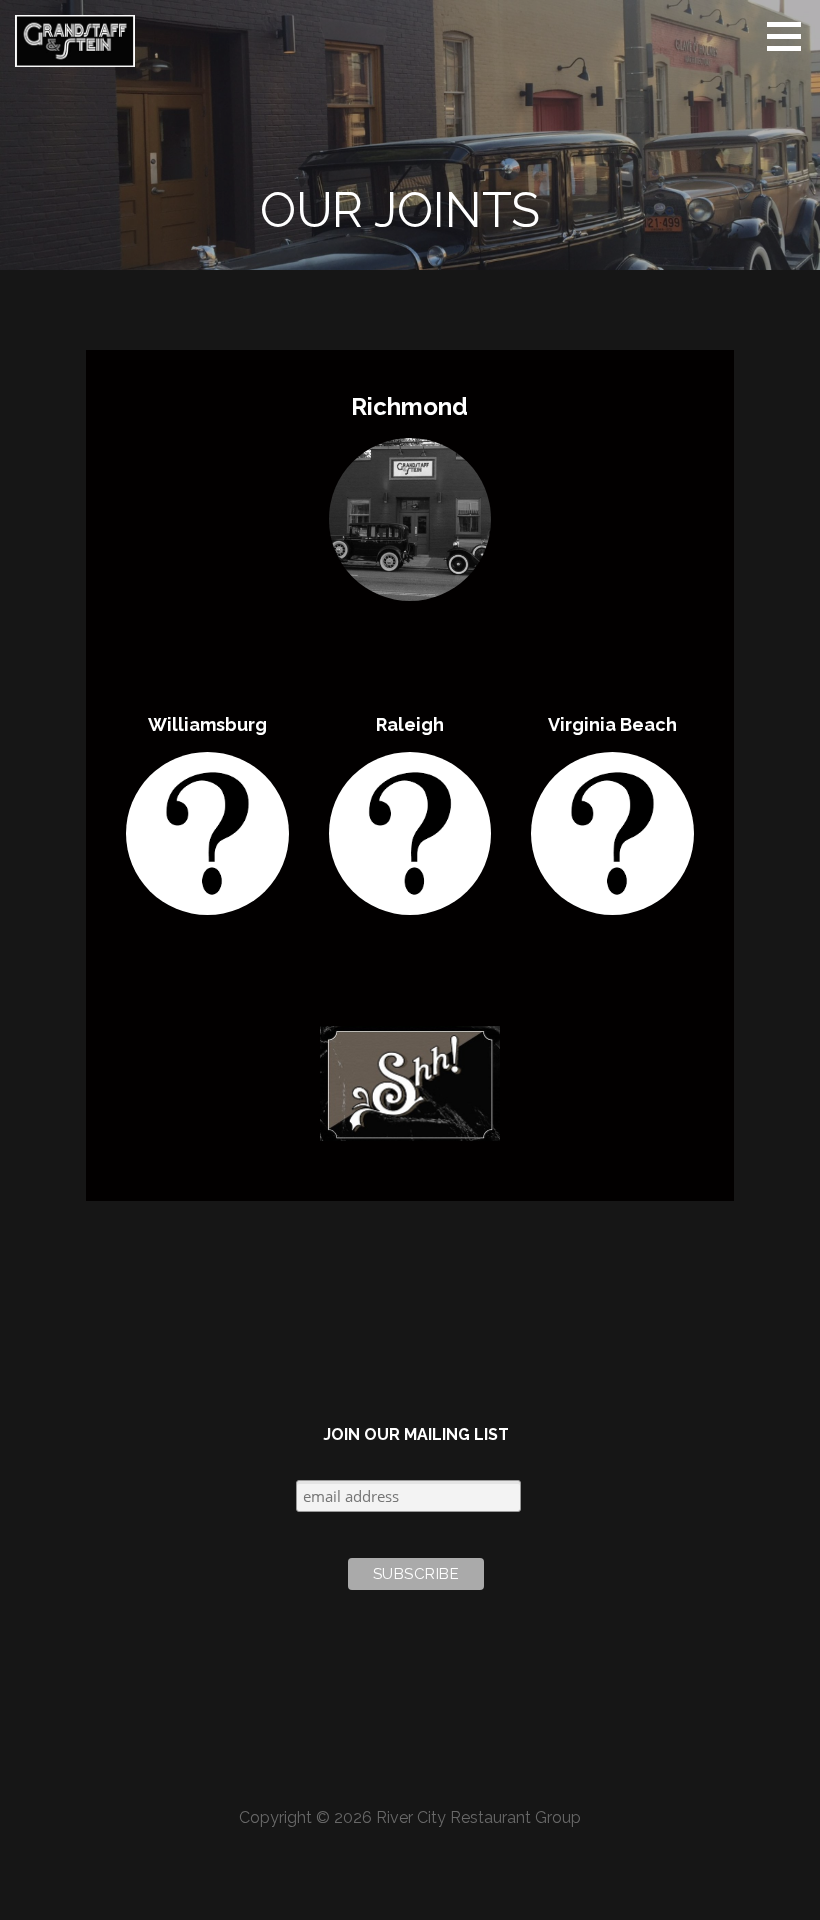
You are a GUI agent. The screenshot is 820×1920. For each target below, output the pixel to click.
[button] (791, 36)
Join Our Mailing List (416, 1434)
